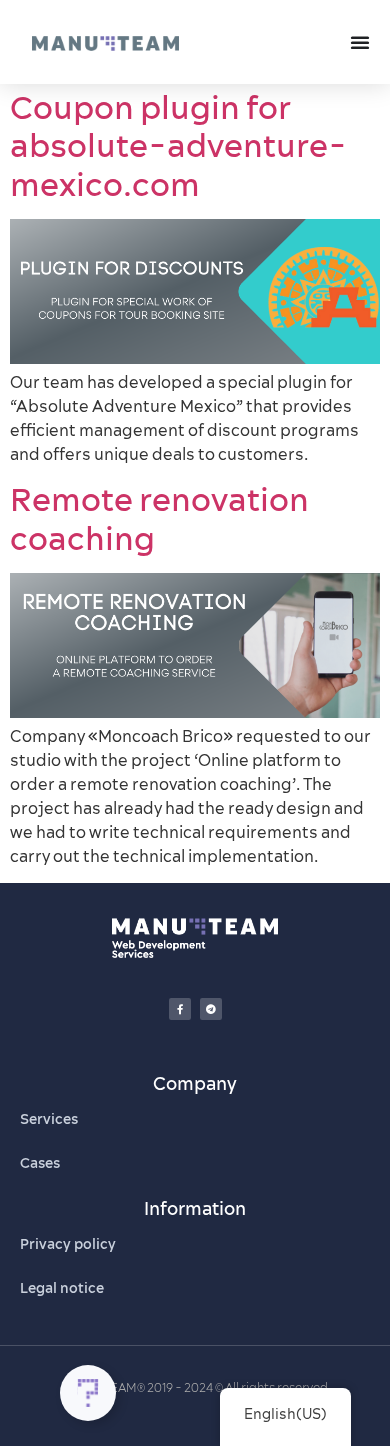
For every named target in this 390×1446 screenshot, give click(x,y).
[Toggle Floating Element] (88, 1393)
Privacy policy (68, 1244)
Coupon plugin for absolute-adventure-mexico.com (178, 145)
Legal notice (62, 1288)
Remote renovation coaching (159, 518)
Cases (40, 1163)
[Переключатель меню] (360, 42)
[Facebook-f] (180, 1009)
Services (49, 1119)
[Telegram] (211, 1009)
